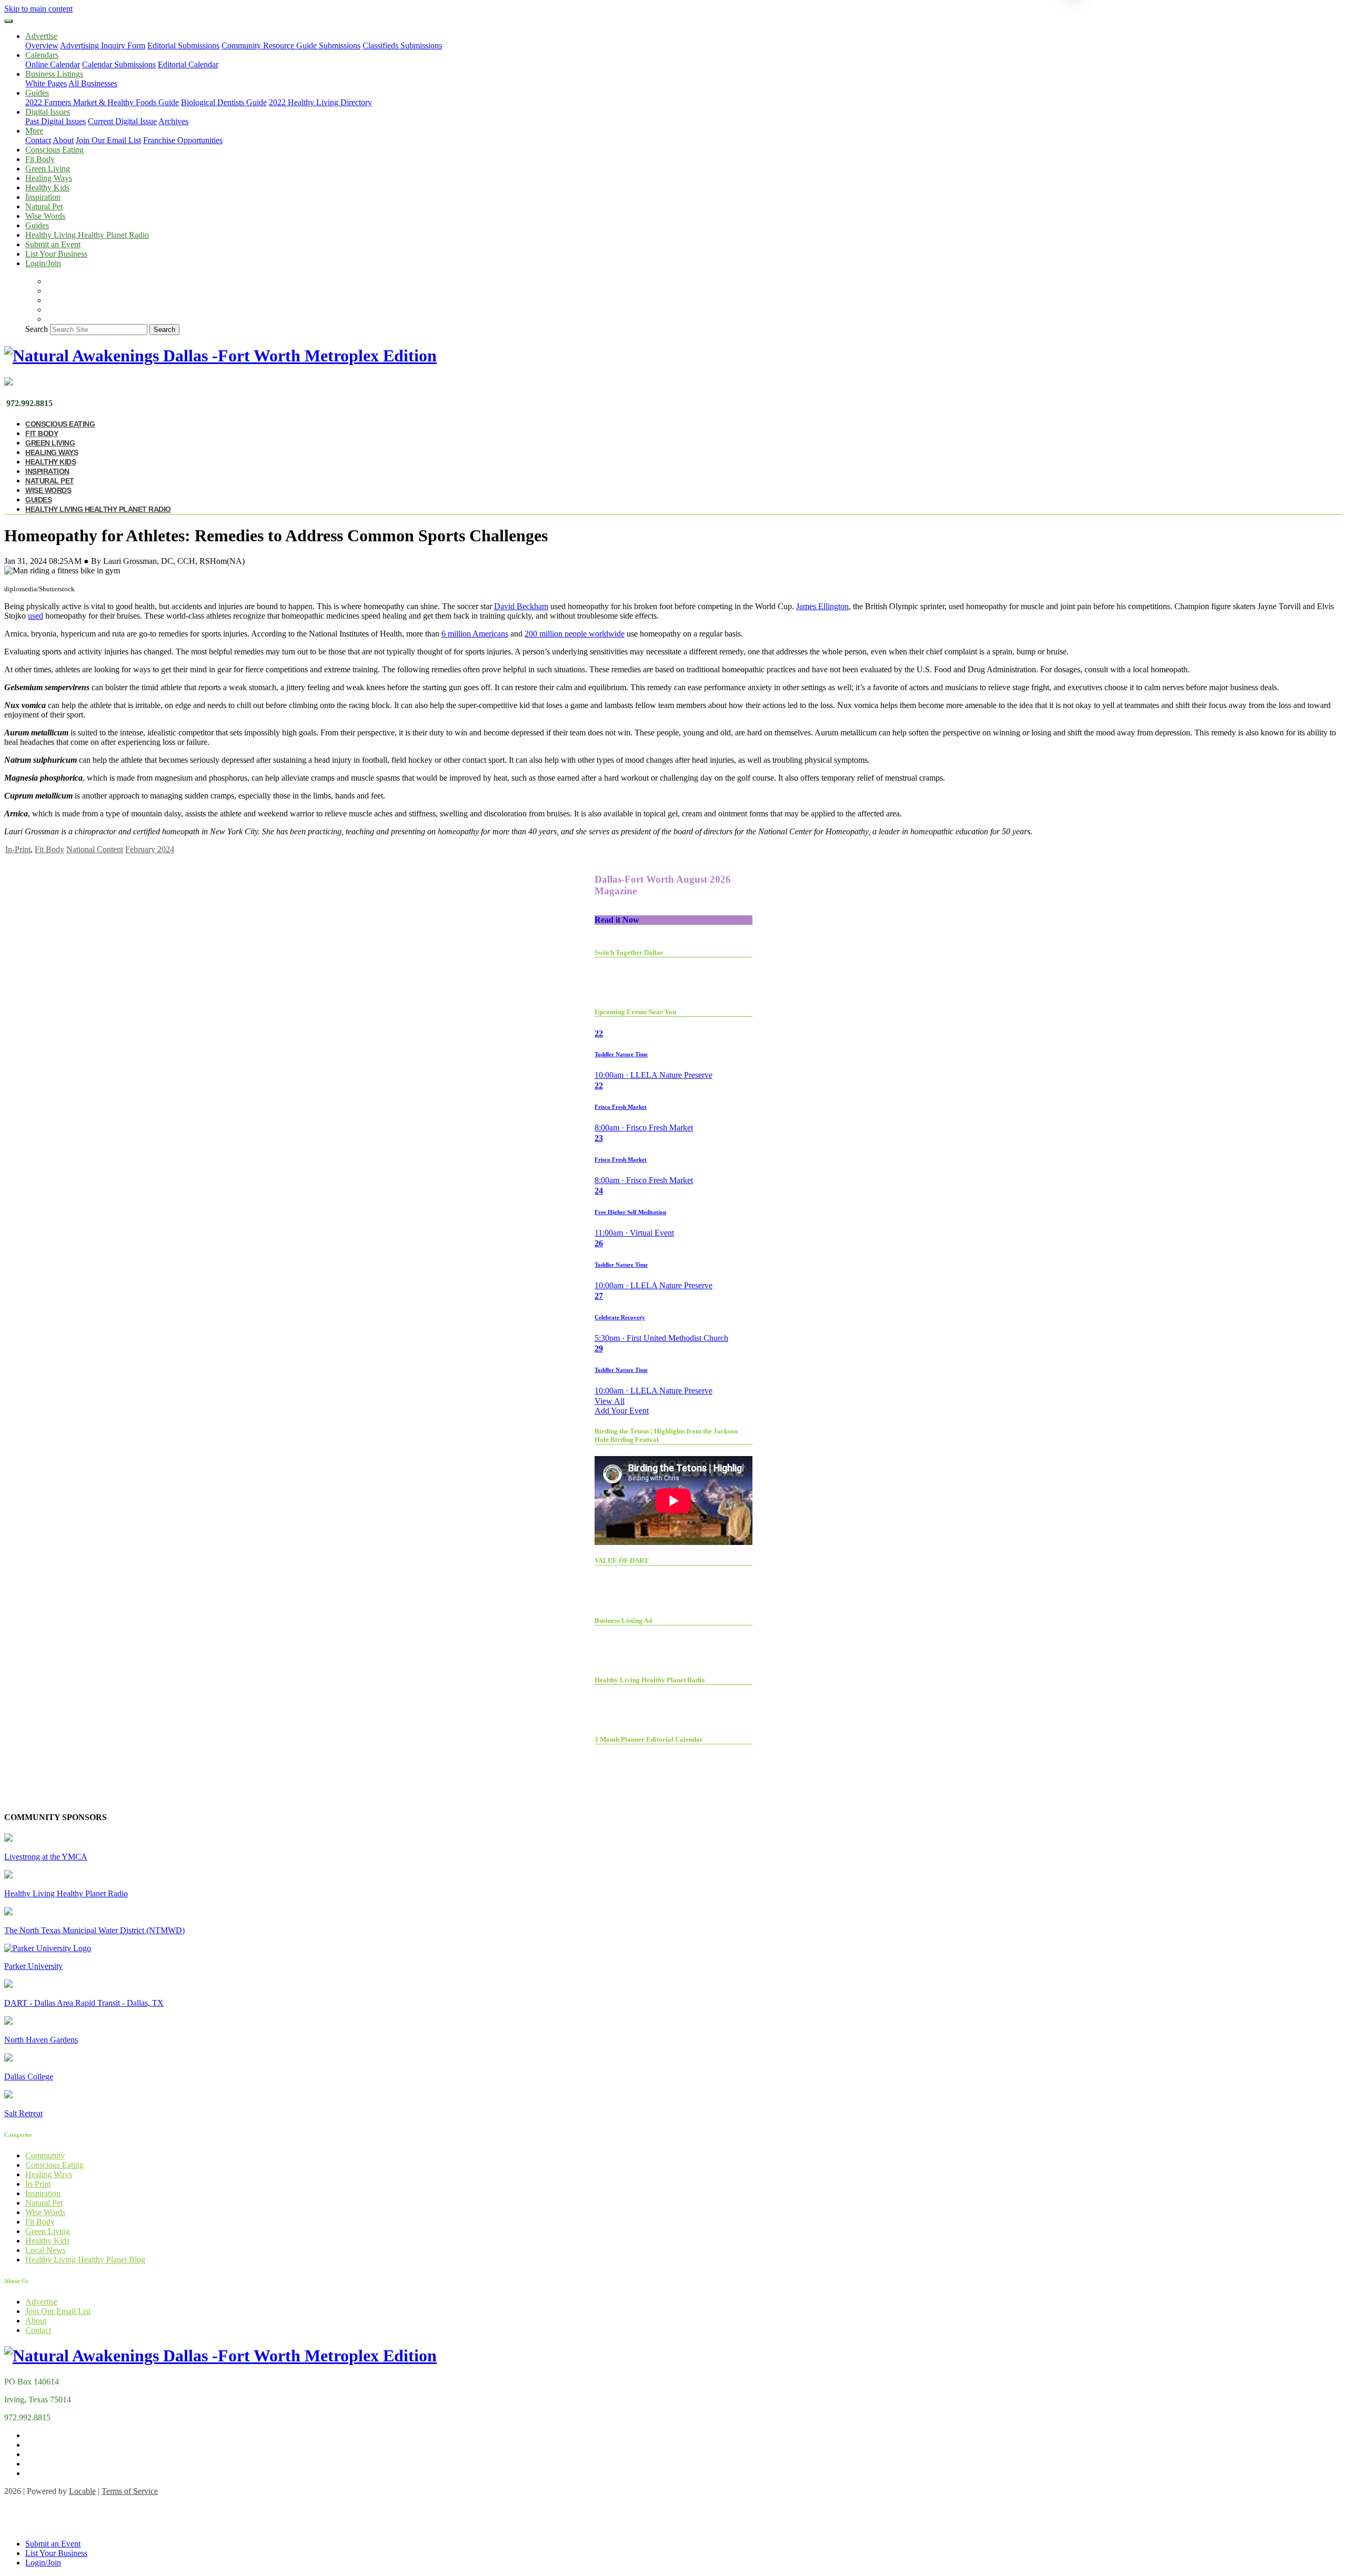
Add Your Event (622, 1411)
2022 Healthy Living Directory (320, 102)
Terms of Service (130, 2491)
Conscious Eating (54, 150)
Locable (82, 2491)
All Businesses (93, 83)
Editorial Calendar (188, 64)
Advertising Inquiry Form (103, 46)
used (36, 616)
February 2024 (150, 849)
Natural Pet (44, 206)
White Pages (46, 83)
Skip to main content (38, 9)
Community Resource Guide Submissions (291, 46)
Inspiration (43, 197)
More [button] (34, 131)
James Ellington (822, 606)
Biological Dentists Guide (224, 102)
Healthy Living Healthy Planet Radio (87, 235)
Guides (37, 225)
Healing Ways (49, 178)
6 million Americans (475, 634)
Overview (42, 46)
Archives (173, 121)
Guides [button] (37, 93)
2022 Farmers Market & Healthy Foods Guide (102, 102)
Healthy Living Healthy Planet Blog (85, 2260)
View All (610, 1401)
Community (45, 2155)
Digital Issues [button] (48, 112)
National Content (95, 849)
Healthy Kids (47, 188)
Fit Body (40, 159)
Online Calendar (53, 64)
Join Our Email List (108, 140)
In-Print (18, 849)
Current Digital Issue (122, 121)
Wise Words (45, 216)
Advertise (41, 2302)
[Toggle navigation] (8, 21)
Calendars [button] (42, 55)
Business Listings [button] (54, 74)
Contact (38, 140)
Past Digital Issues (56, 121)
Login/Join (43, 263)
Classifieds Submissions (402, 46)
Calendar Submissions (119, 64)
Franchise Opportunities (183, 140)
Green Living (48, 169)
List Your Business (56, 254)
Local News (46, 2250)
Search (37, 329)
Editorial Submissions (183, 46)
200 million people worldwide (575, 634)
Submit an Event (53, 244)
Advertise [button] (41, 36)
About (63, 140)
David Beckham (521, 606)
